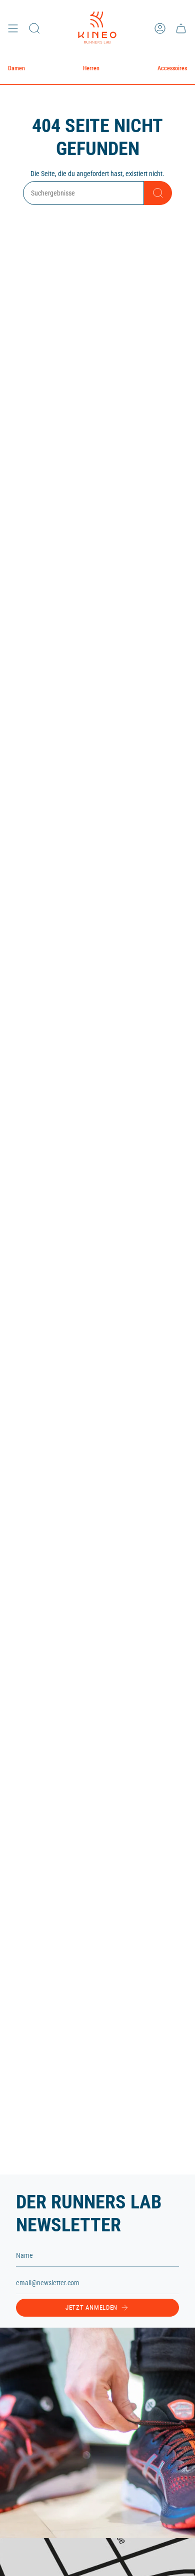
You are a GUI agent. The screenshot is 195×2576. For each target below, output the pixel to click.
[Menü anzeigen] (13, 28)
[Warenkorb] (181, 28)
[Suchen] (158, 193)
